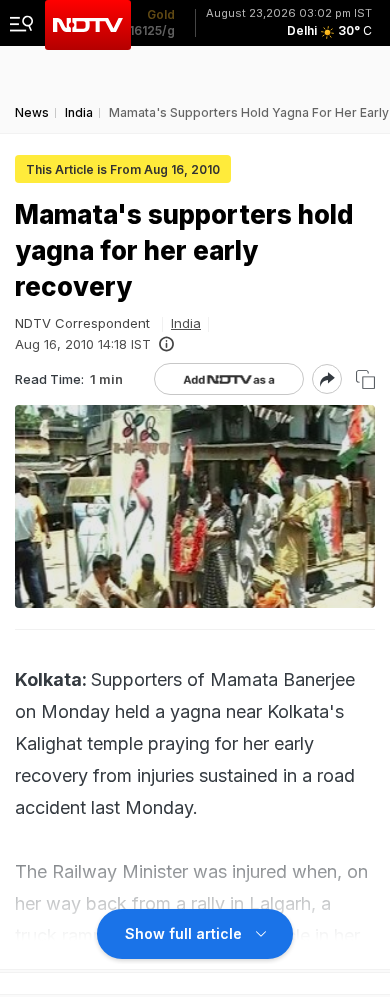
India (186, 323)
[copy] (365, 379)
